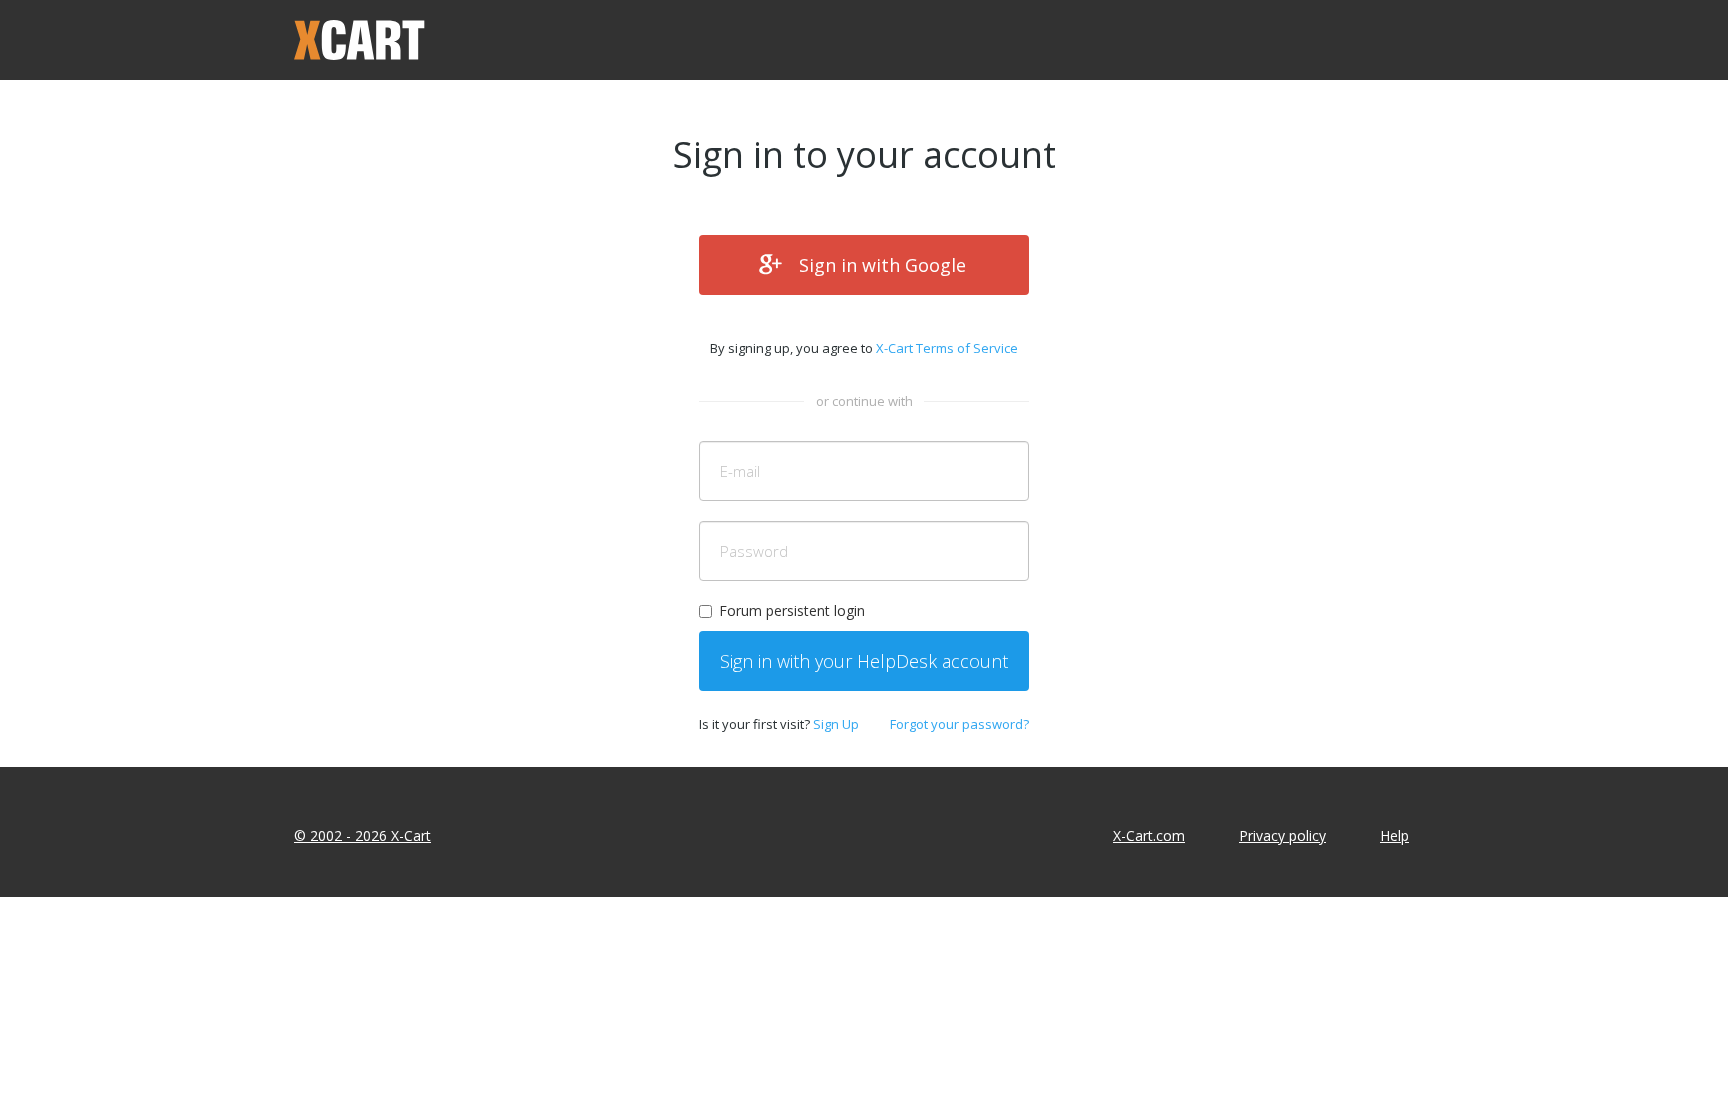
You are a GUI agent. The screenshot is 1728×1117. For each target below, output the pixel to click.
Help (1394, 835)
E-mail (740, 471)
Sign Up (836, 724)
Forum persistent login (792, 610)
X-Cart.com (1149, 835)
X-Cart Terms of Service (947, 348)
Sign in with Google (882, 265)
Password (754, 551)
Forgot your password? (959, 724)
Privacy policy (1282, 835)
